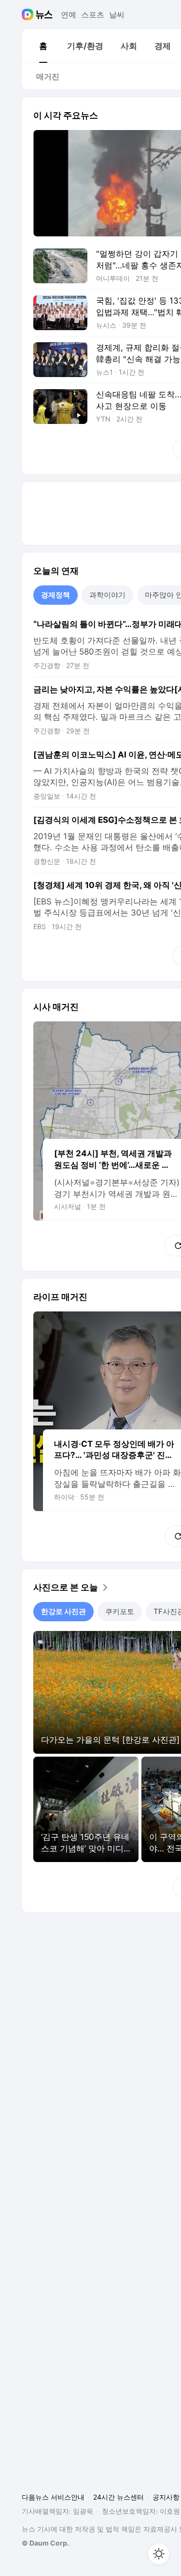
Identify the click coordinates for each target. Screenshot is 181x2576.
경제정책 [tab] (56, 595)
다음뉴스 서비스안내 (53, 2497)
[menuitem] (43, 46)
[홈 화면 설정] (159, 2554)
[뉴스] (44, 15)
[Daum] (29, 15)
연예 (69, 15)
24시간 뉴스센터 (118, 2497)
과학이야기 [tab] (107, 595)
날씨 (117, 15)
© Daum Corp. (45, 2543)
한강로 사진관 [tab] (63, 1611)
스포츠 (93, 15)
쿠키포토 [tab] (120, 1611)
